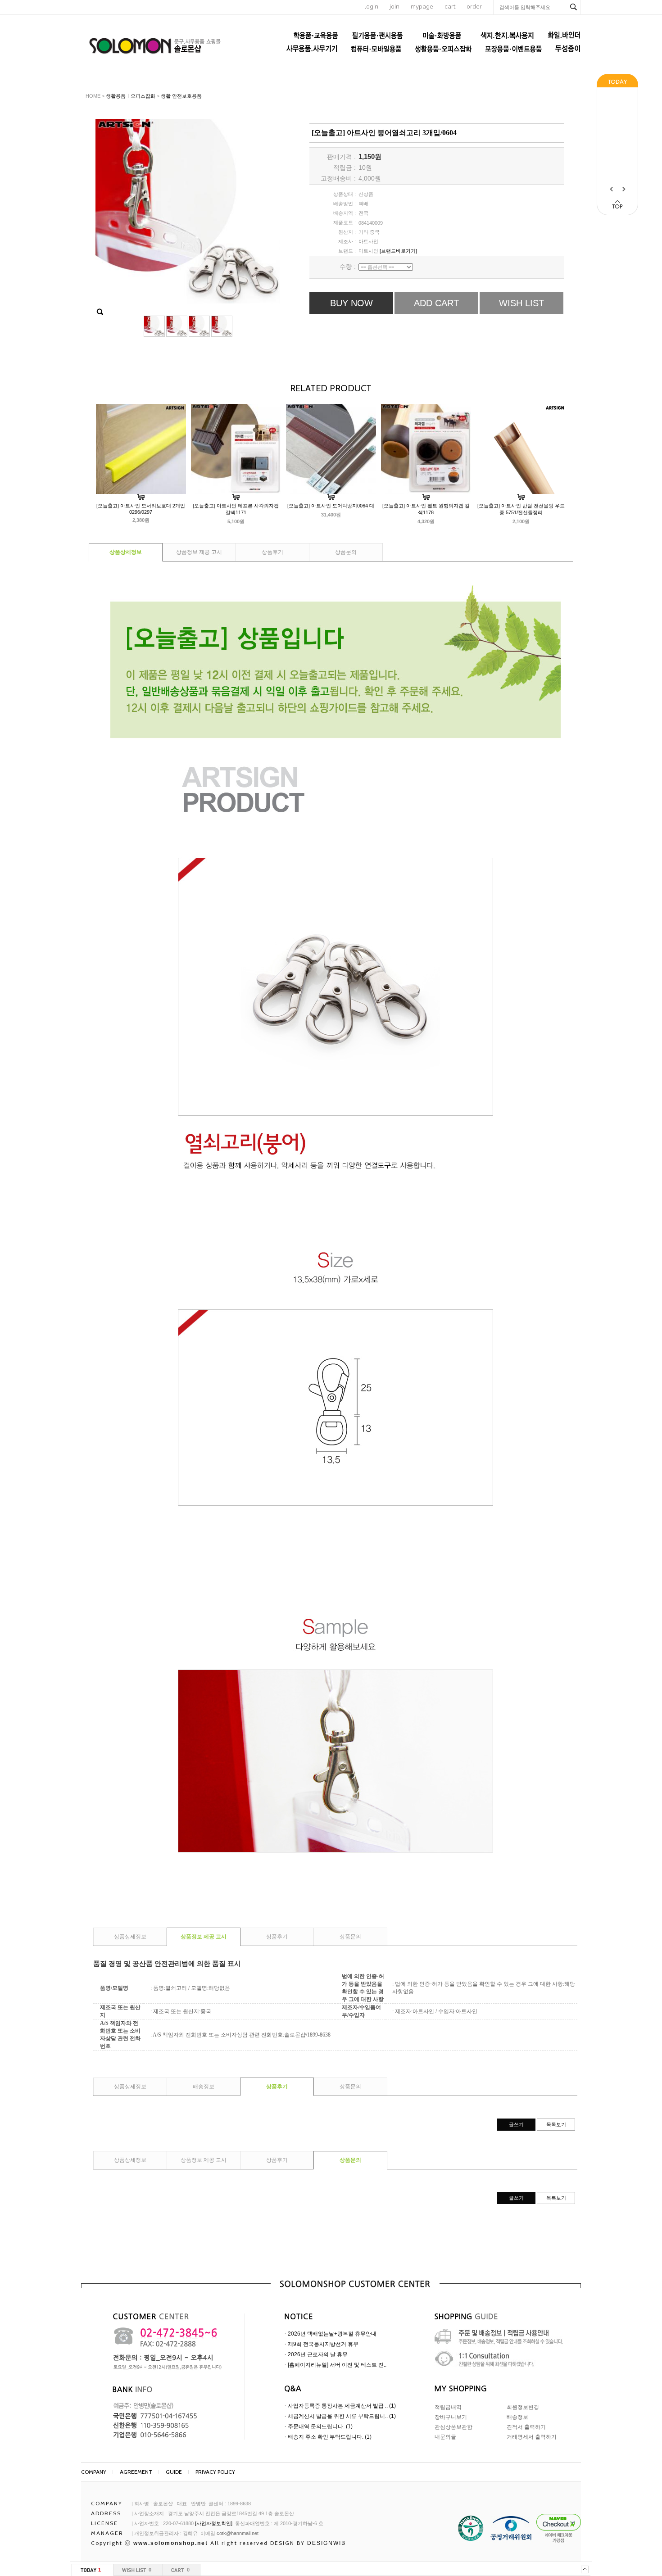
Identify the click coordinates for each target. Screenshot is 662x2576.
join (394, 7)
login (371, 7)
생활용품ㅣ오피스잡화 (131, 96)
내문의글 (445, 2437)
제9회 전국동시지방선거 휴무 (323, 2344)
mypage (422, 7)
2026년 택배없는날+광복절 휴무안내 (332, 2334)
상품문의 (346, 552)
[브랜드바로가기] (398, 251)
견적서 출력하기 (526, 2427)
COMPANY (94, 2472)
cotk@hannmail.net (238, 2533)
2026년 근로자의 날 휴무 (318, 2354)
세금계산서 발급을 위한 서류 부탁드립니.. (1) (342, 2416)
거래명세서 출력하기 (532, 2437)
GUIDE (174, 2472)
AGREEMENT (136, 2472)
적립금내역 (448, 2407)
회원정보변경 (523, 2407)
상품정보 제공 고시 (199, 552)
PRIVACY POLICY (215, 2472)
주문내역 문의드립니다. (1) (320, 2427)
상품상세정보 (126, 552)
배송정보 (204, 2087)
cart (450, 7)
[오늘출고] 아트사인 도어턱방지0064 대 (331, 506)
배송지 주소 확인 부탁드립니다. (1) (330, 2437)
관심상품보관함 (453, 2427)
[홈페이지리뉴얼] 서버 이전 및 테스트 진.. (337, 2365)
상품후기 (272, 552)
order (474, 7)
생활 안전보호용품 (181, 96)
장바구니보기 (451, 2417)
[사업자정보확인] (214, 2523)
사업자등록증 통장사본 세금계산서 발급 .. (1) (342, 2406)
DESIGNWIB (326, 2543)
